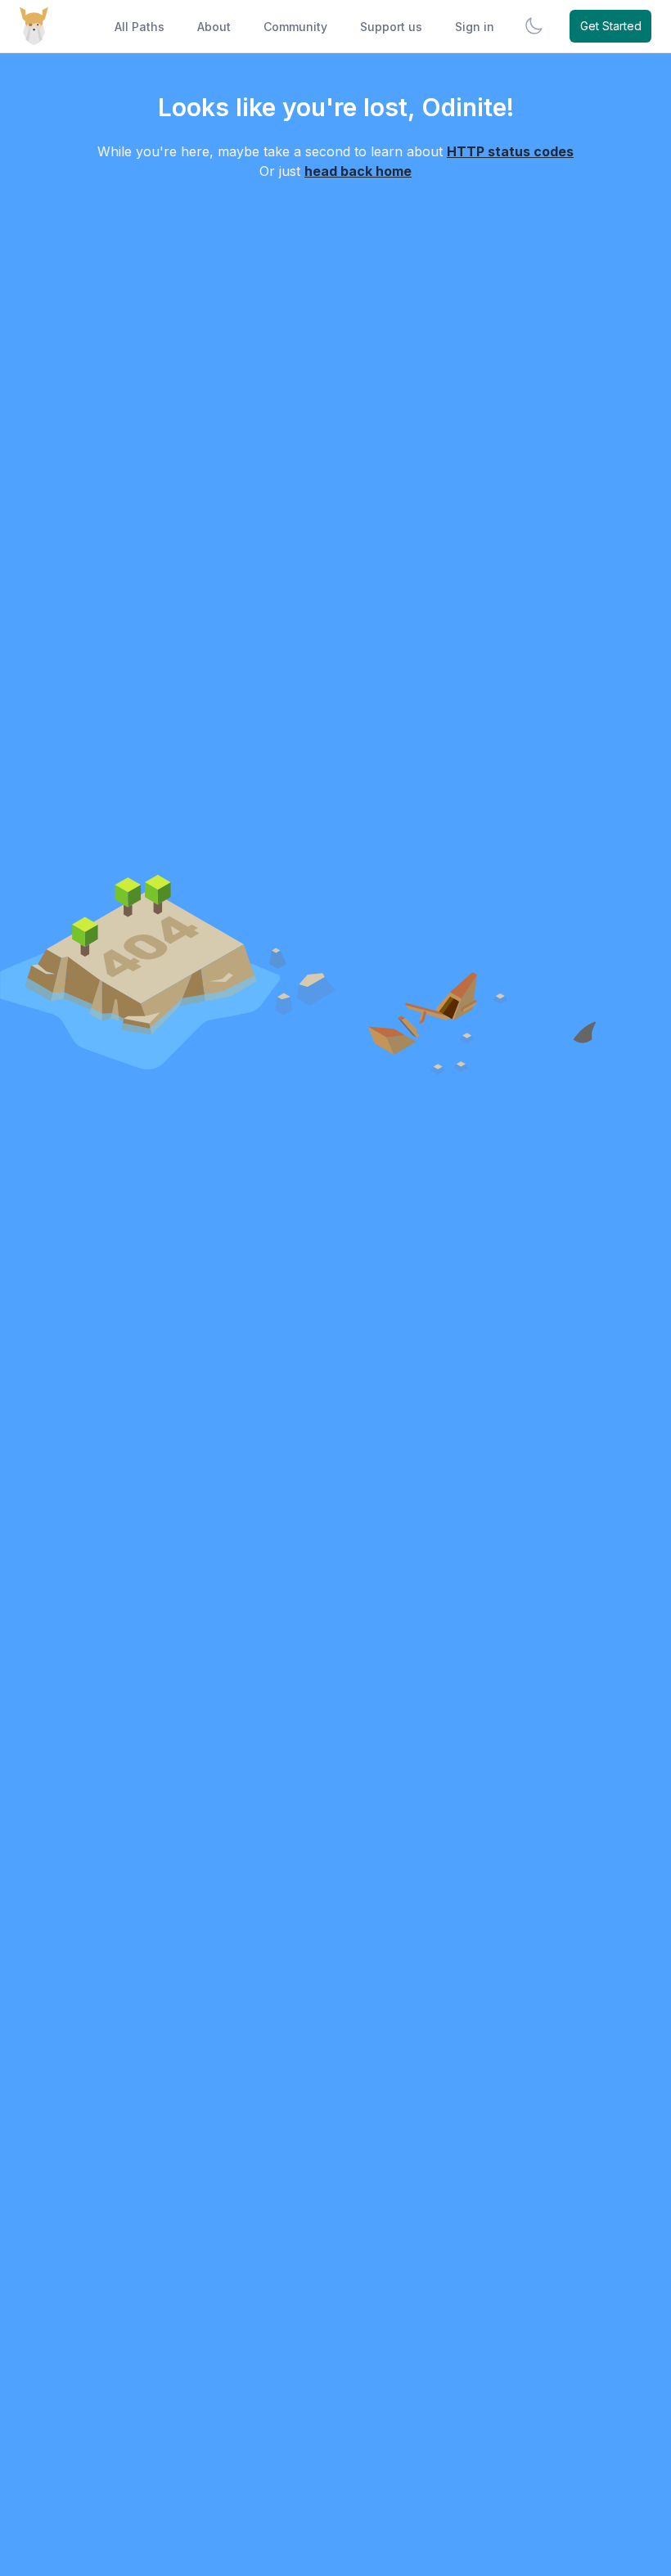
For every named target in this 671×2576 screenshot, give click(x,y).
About (214, 27)
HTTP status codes (510, 151)
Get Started (611, 26)
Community (295, 27)
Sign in (475, 27)
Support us (391, 27)
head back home (358, 171)
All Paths (140, 27)
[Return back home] (34, 26)
